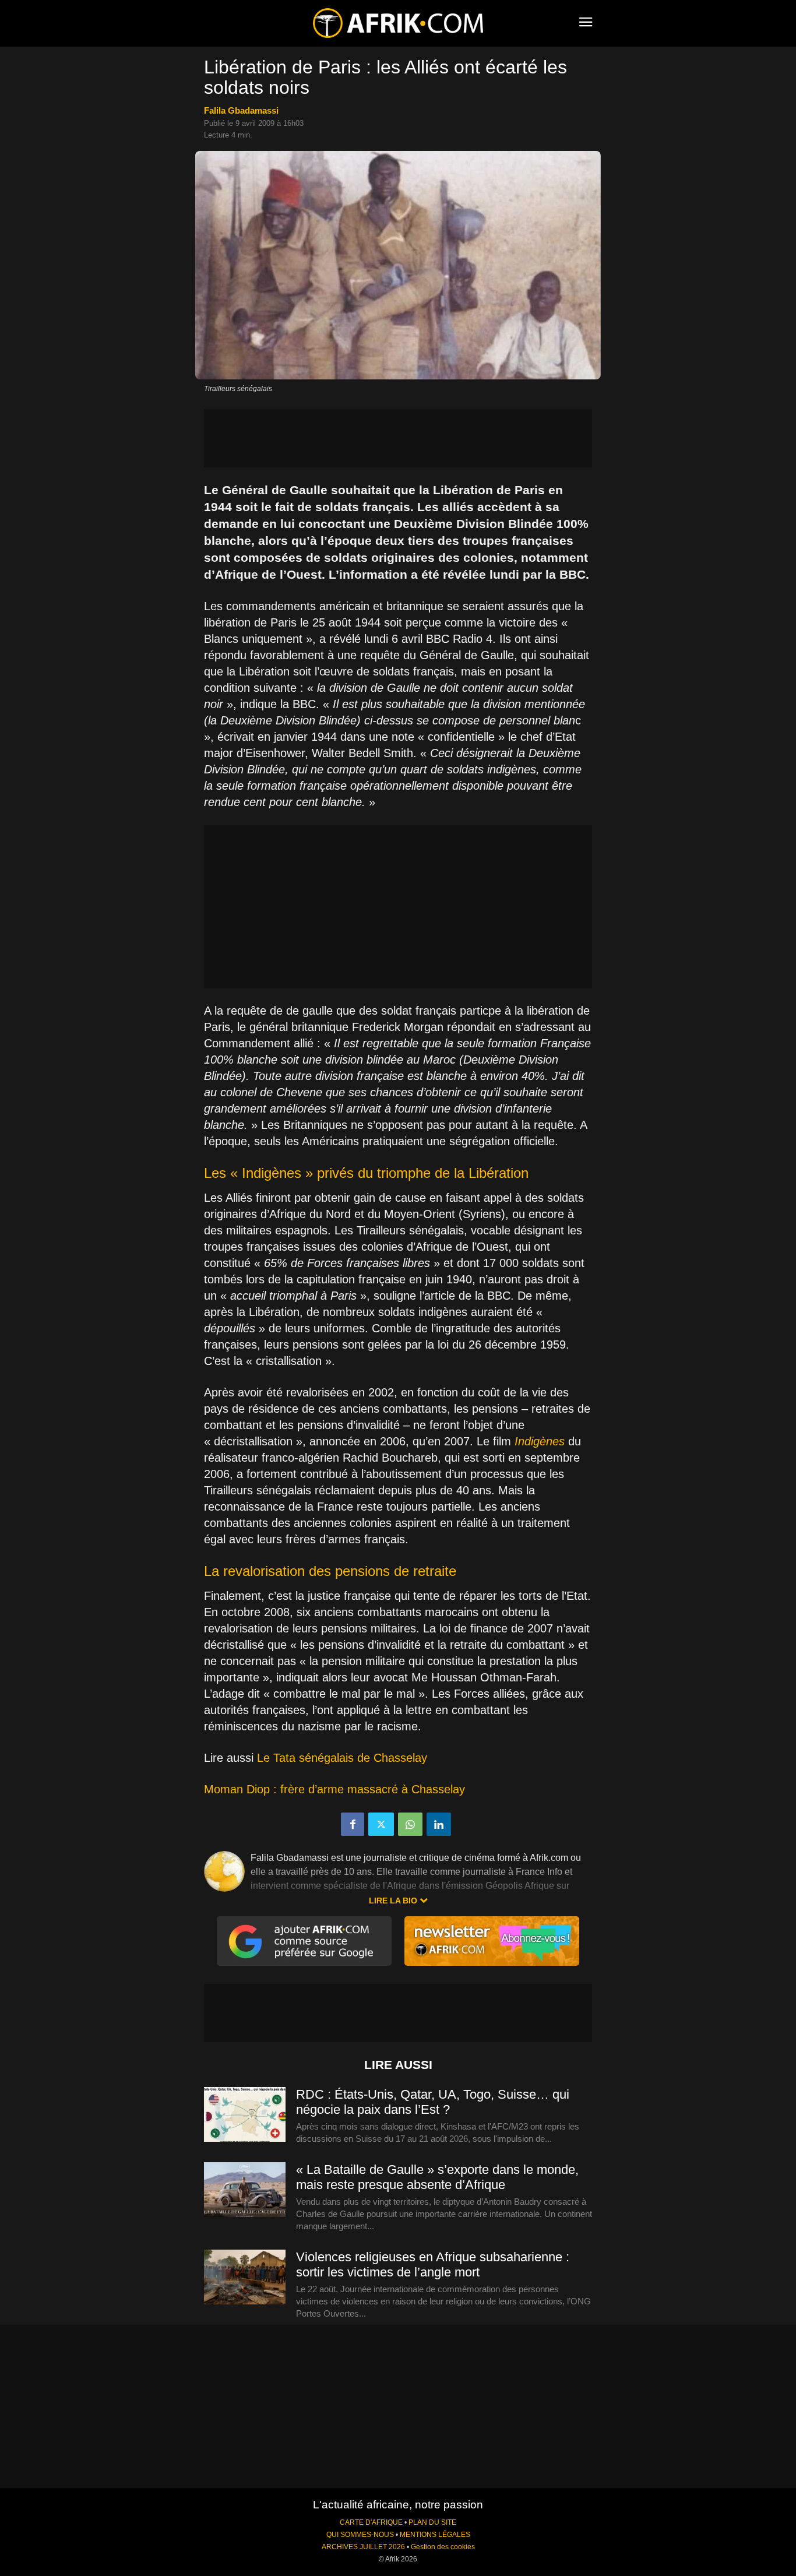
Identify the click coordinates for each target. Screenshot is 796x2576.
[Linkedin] (439, 1824)
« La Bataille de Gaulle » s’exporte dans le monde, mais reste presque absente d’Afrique (437, 2177)
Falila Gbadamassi (241, 110)
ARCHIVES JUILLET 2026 (363, 2547)
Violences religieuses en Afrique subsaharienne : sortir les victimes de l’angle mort (433, 2264)
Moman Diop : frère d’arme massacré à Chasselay (334, 1789)
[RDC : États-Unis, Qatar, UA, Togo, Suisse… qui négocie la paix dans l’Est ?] (245, 2115)
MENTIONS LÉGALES (435, 2535)
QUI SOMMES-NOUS (360, 2535)
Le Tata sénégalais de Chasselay (344, 1758)
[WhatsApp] (410, 1824)
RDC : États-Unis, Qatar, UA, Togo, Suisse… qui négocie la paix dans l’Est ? (433, 2102)
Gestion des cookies (443, 2547)
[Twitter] (381, 1824)
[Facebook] (353, 1824)
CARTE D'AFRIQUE (371, 2522)
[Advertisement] (398, 438)
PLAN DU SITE (432, 2522)
